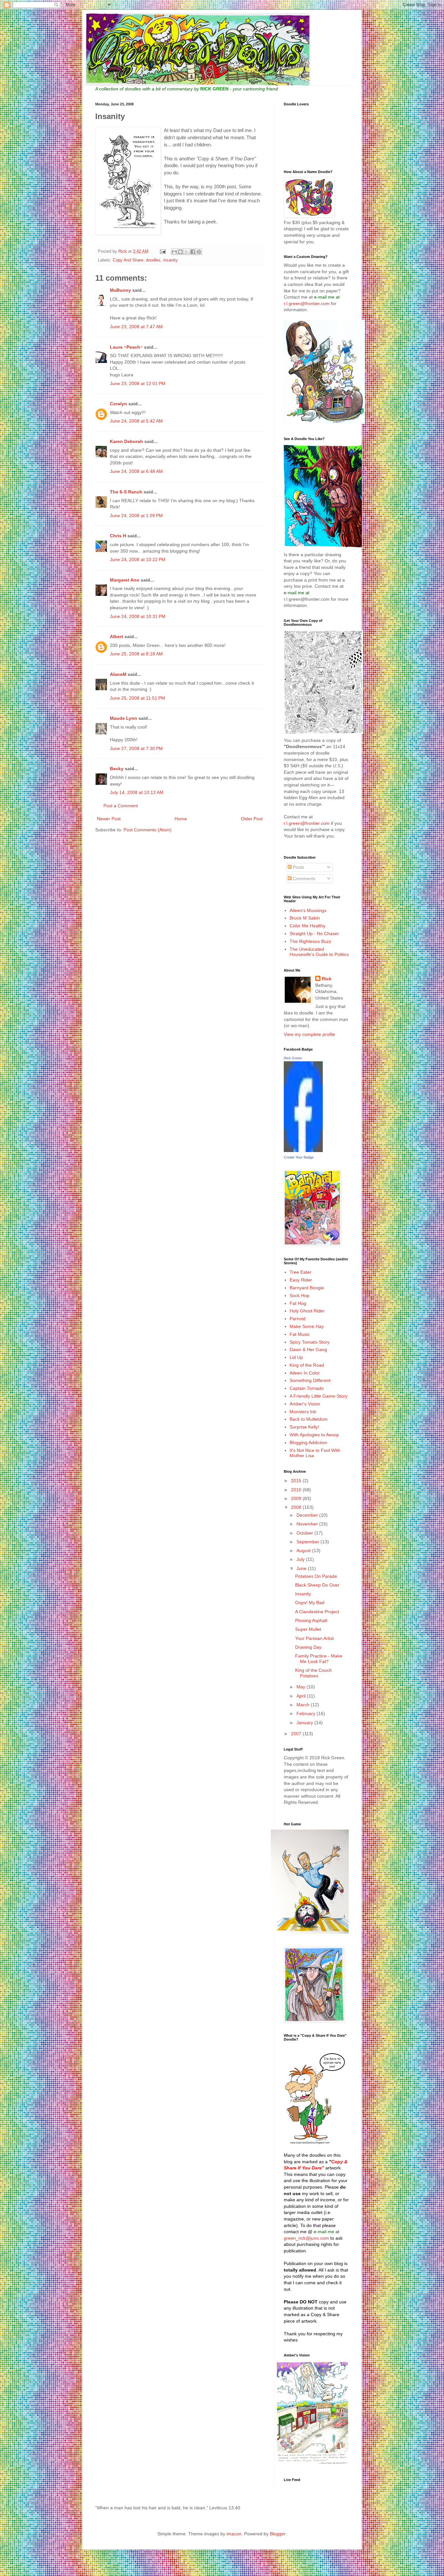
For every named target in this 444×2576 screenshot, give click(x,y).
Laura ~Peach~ (126, 347)
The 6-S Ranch (126, 492)
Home (181, 819)
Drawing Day (308, 1647)
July (301, 1559)
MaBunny (120, 290)
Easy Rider (301, 1280)
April (302, 1696)
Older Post (252, 819)
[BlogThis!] (180, 252)
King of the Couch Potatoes (313, 1673)
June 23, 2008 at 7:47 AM (136, 327)
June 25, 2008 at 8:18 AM (136, 654)
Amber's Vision (305, 1404)
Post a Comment (121, 806)
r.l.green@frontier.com (307, 303)
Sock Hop (300, 1295)
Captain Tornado (307, 1388)
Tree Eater (300, 1272)
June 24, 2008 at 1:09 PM (136, 516)
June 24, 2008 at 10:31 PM (138, 616)
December (308, 1515)
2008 (297, 1507)
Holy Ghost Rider (307, 1311)
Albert (117, 637)
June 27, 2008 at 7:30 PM (136, 748)
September (308, 1542)
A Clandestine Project (317, 1612)
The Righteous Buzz (310, 941)
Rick (327, 979)
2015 (297, 1481)
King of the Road (307, 1365)
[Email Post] (163, 251)
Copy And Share (128, 260)
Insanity (303, 1594)
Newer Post (109, 819)
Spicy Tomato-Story (310, 1342)
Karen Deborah (126, 441)
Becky (117, 769)
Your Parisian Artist (314, 1638)
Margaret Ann (125, 580)
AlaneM (118, 674)
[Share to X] (187, 252)
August (304, 1550)
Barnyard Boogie (307, 1288)
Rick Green (293, 1058)
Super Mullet (308, 1629)
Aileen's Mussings (308, 910)
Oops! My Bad (310, 1603)
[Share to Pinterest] (199, 252)
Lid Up (296, 1357)
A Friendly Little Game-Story (319, 1396)
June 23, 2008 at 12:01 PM (138, 383)
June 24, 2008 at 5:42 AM (136, 421)
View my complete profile (309, 1034)
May (301, 1687)
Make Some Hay (307, 1326)
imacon (234, 2534)
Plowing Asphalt (311, 1620)
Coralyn (118, 404)
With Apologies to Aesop (314, 1435)
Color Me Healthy (307, 926)
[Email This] (174, 252)
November (308, 1524)
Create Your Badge (299, 1157)
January (305, 1723)
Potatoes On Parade (316, 1576)
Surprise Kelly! (304, 1427)
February (307, 1713)
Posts (298, 867)
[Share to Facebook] (193, 252)
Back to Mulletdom (309, 1419)
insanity (170, 260)
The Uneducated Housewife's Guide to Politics (319, 952)
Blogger (278, 2534)
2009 (297, 1498)
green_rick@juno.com (306, 2238)
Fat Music (300, 1334)
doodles (153, 260)
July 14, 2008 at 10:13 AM (137, 792)
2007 (297, 1734)
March (304, 1705)
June (302, 1568)
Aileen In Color (305, 1373)
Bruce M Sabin (305, 918)
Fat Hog (298, 1303)
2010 (297, 1490)
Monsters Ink (303, 1412)
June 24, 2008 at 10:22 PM (138, 559)
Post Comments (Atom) (148, 830)
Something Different (310, 1380)
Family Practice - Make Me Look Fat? (319, 1659)
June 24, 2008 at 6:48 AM (136, 471)
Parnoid (298, 1319)
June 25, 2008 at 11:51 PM (137, 698)
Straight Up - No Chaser (314, 933)
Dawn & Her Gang (308, 1349)
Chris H (118, 536)
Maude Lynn (124, 718)
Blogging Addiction (308, 1442)
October (305, 1533)
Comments (303, 879)
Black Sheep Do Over (317, 1585)
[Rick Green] (303, 1150)
